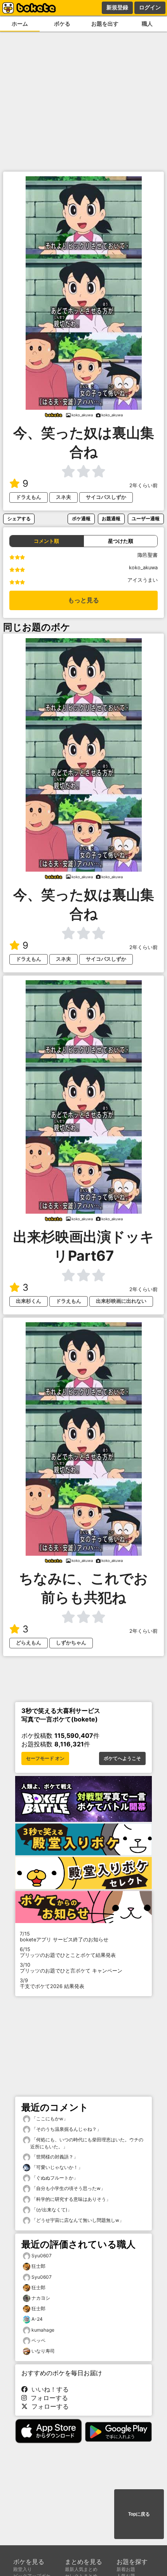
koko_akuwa (143, 568)
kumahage (43, 2330)
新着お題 (126, 2569)
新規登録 (117, 7)
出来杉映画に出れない (121, 1301)
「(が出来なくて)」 (51, 2210)
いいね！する (48, 2389)
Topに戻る (139, 2514)
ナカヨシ (41, 2298)
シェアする (19, 519)
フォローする (47, 2398)
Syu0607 (42, 2256)
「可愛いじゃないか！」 (57, 2167)
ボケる (62, 24)
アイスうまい (143, 580)
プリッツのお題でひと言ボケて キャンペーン (71, 1968)
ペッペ (38, 2340)
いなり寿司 (43, 2351)
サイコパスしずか (106, 497)
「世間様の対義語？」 (54, 2157)
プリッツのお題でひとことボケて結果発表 (68, 1952)
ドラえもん (29, 497)
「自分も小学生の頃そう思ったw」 (68, 2188)
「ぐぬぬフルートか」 (54, 2178)
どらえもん (29, 1643)
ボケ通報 (81, 519)
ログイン (150, 7)
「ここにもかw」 (49, 2119)
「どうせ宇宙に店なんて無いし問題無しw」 (77, 2220)
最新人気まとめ (81, 2569)
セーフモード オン (45, 1758)
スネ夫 (63, 497)
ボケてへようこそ (122, 1758)
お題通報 (111, 519)
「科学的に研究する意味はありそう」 (70, 2199)
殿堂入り (23, 2569)
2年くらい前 (144, 485)
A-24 (37, 2319)
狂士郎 (38, 2266)
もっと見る (83, 600)
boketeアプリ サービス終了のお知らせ (64, 1937)
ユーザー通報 (146, 519)
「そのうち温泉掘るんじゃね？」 (66, 2129)
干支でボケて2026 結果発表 (52, 1983)
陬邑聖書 (148, 555)
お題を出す (105, 24)
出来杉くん (29, 1301)
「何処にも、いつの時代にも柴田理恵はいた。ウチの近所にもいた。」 (87, 2143)
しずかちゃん (71, 1643)
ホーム (20, 24)
